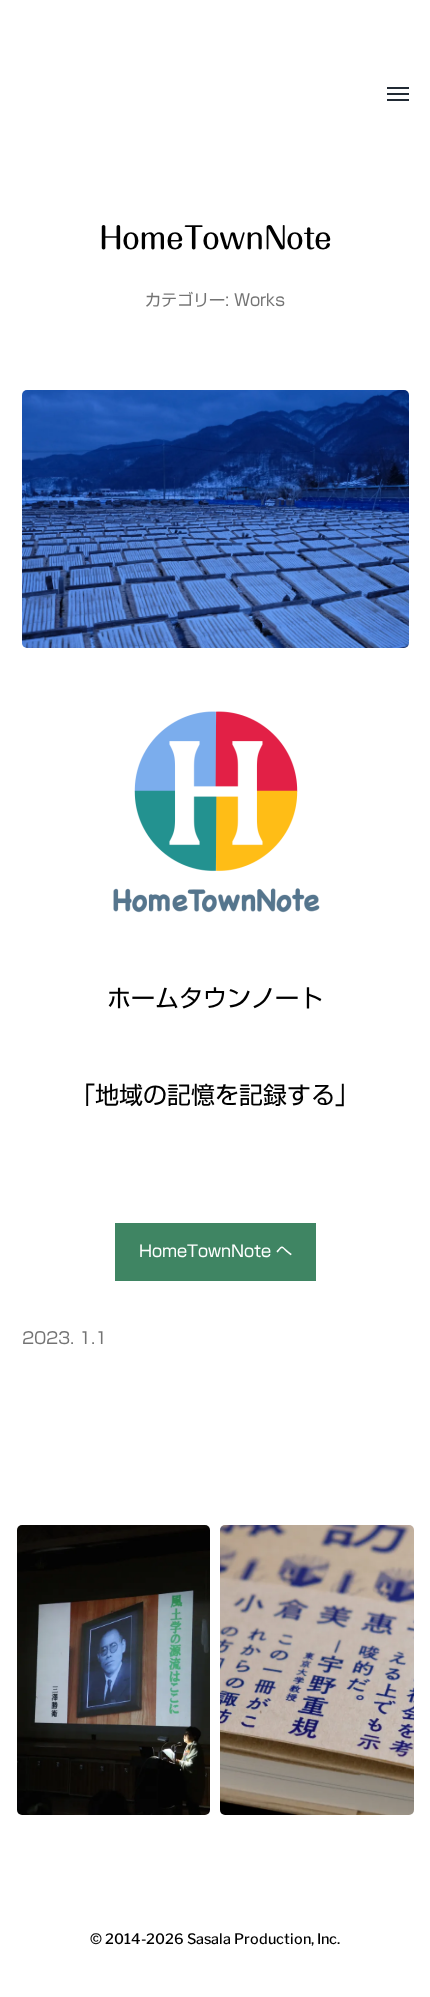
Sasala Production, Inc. (95, 95)
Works (259, 300)
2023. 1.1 (64, 1338)
